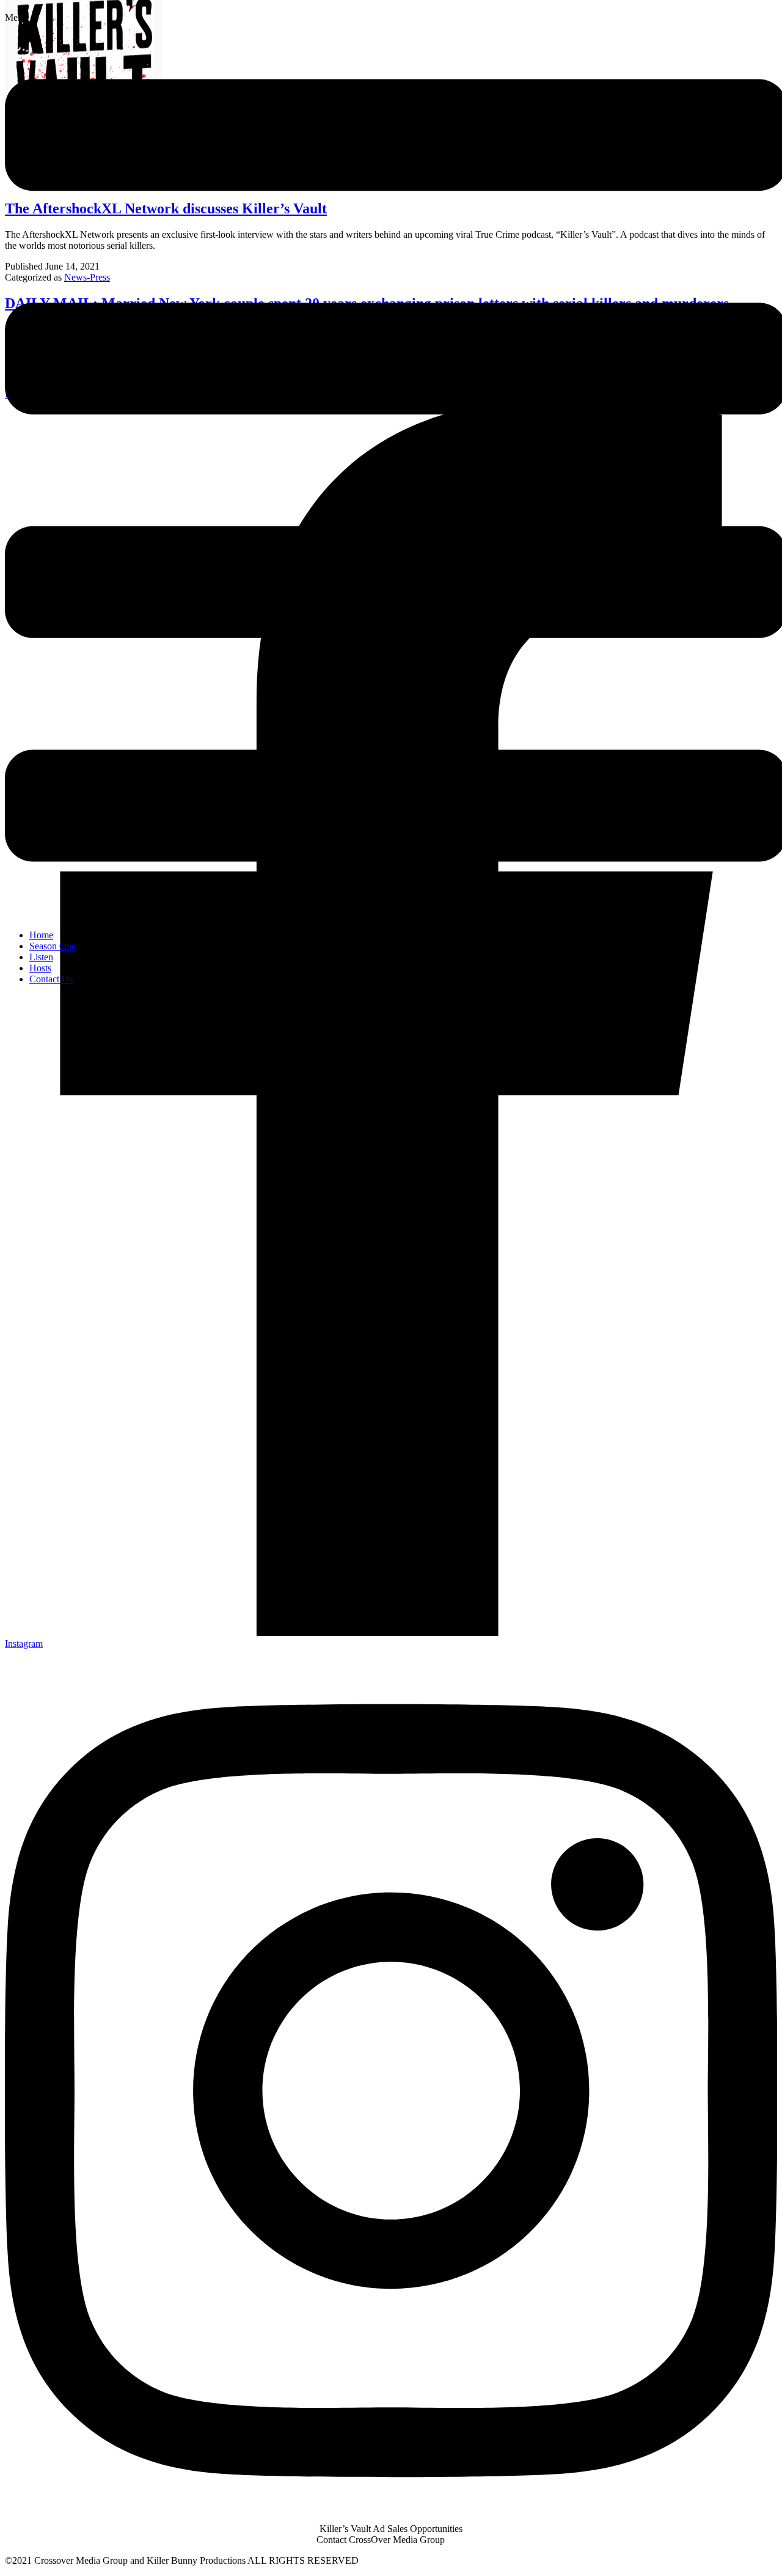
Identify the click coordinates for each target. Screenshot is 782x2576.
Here (457, 2540)
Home (41, 935)
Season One (53, 946)
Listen (41, 957)
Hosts (40, 968)
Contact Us (51, 979)
